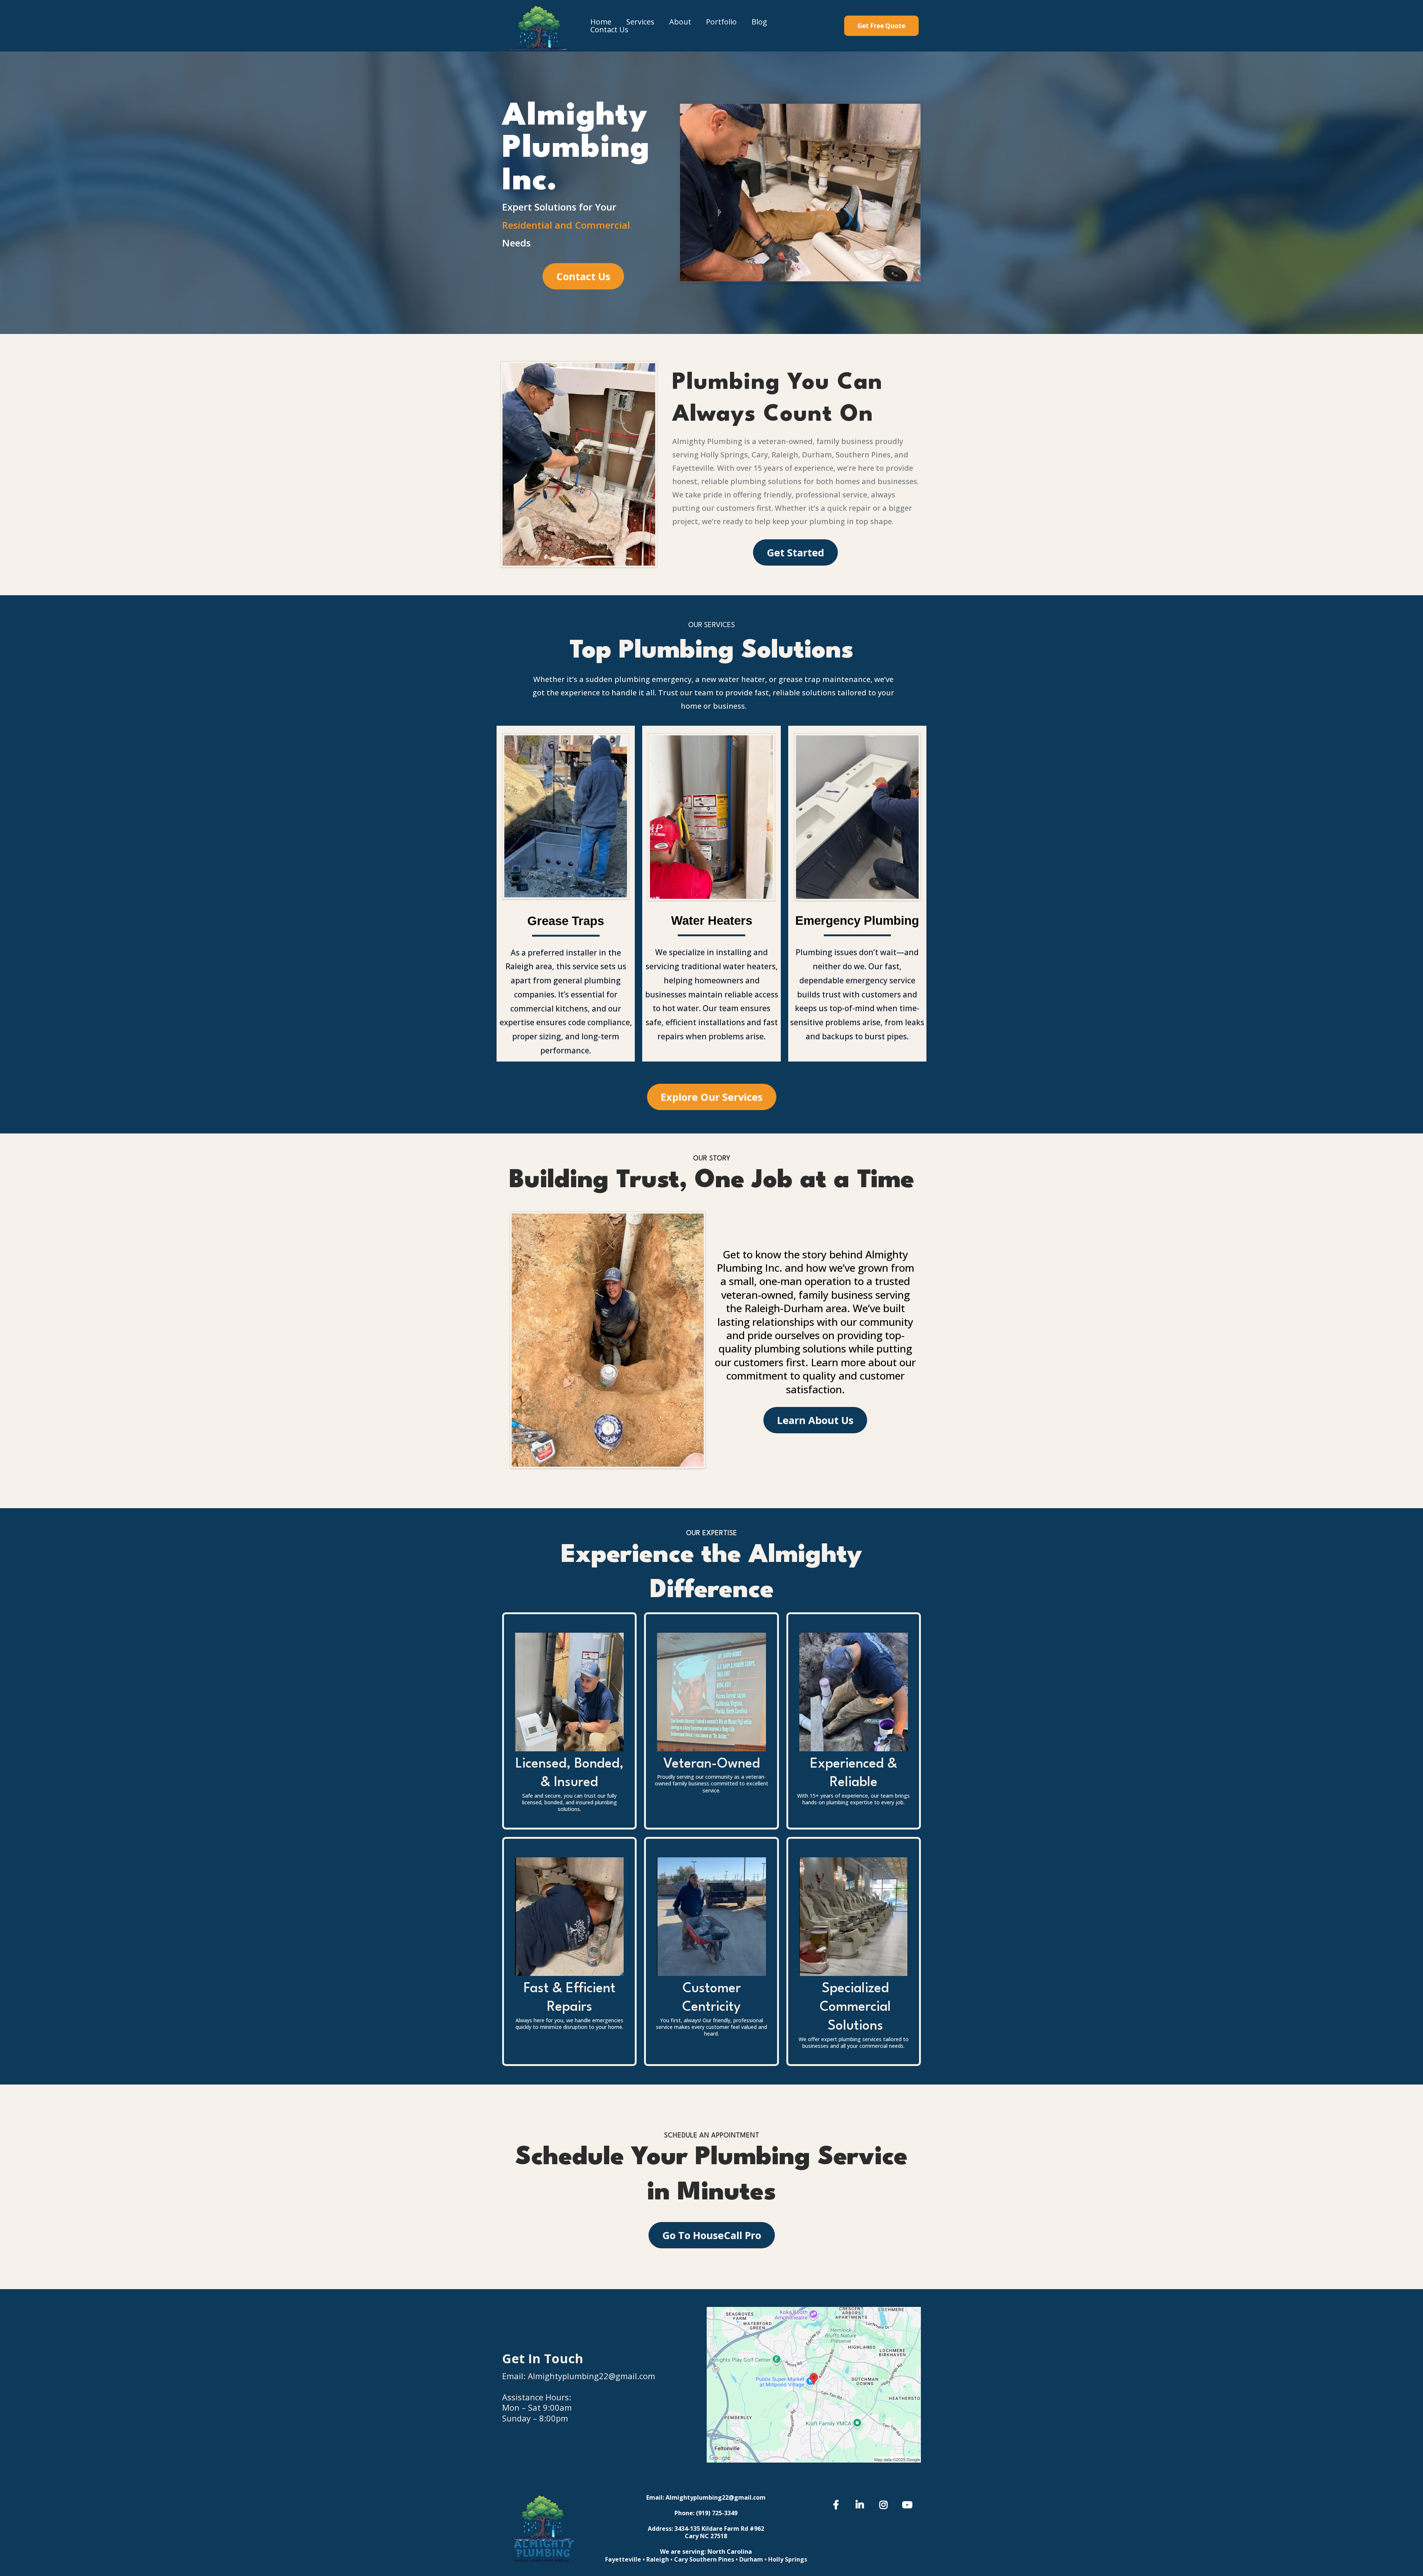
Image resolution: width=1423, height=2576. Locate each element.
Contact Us (609, 30)
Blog (759, 22)
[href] (814, 2385)
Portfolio (721, 22)
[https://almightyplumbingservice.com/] (539, 26)
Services (640, 22)
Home (601, 22)
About (680, 22)
